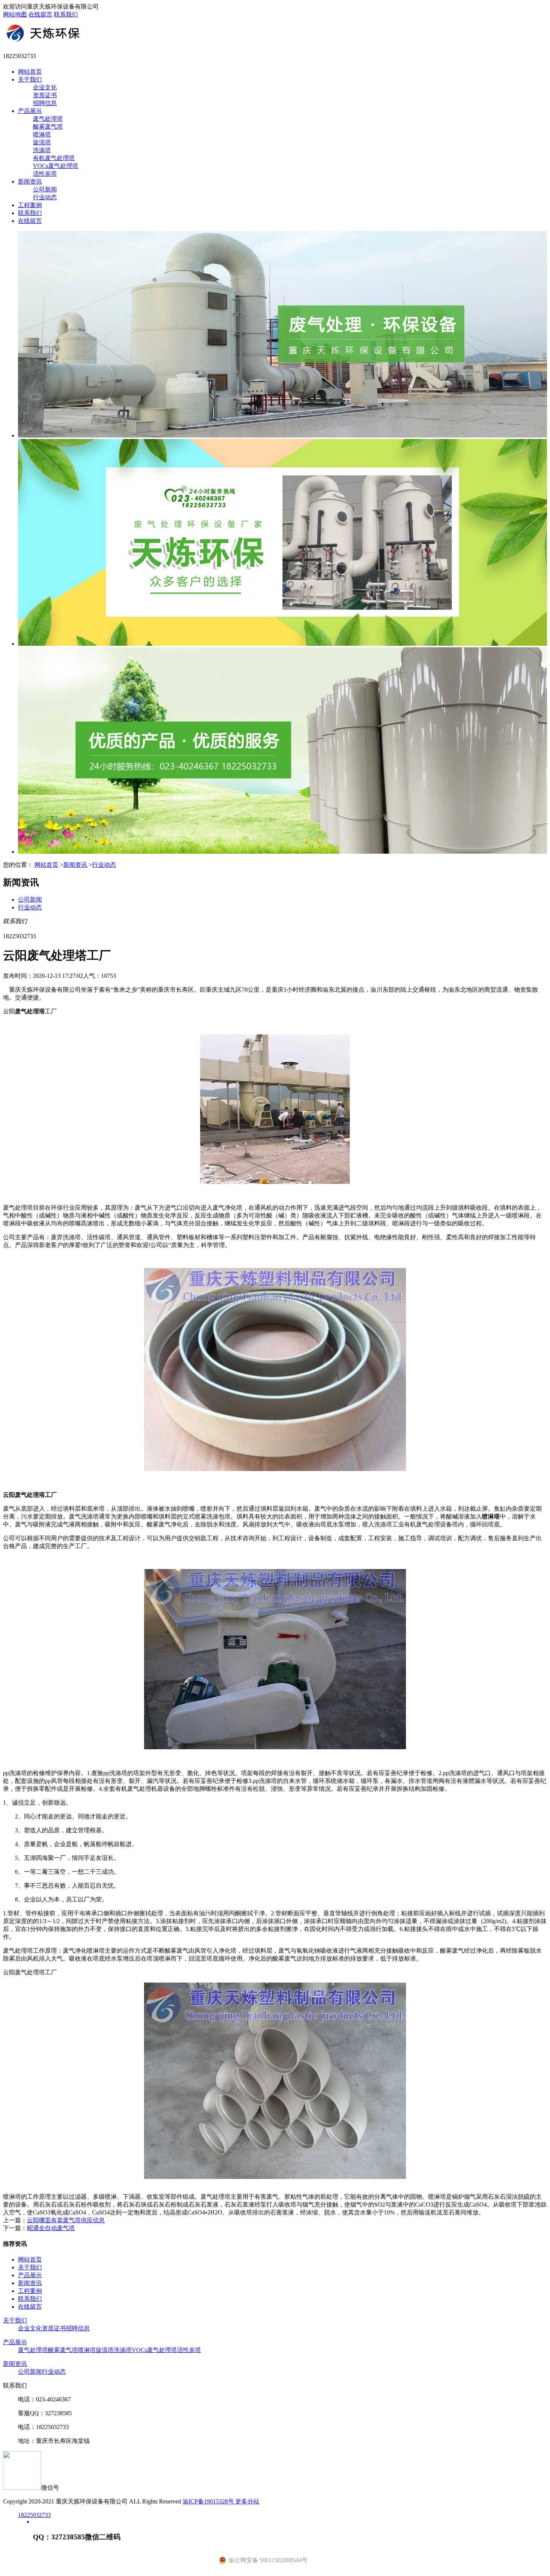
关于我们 (30, 79)
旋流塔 (42, 142)
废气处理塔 (48, 119)
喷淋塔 (42, 134)
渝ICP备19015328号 (209, 2501)
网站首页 (30, 72)
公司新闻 (45, 189)
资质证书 (45, 95)
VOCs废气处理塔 (56, 166)
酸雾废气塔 (48, 127)
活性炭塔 (45, 174)
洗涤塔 (42, 150)
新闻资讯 (30, 182)
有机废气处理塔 (54, 158)
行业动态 (45, 197)
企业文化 (45, 87)
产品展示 (30, 111)
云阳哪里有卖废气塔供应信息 (66, 2220)
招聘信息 (45, 103)
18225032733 (34, 2515)
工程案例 (30, 205)
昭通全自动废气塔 (51, 2228)
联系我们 (66, 14)
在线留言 (40, 14)
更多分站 (247, 2501)
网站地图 (15, 14)
